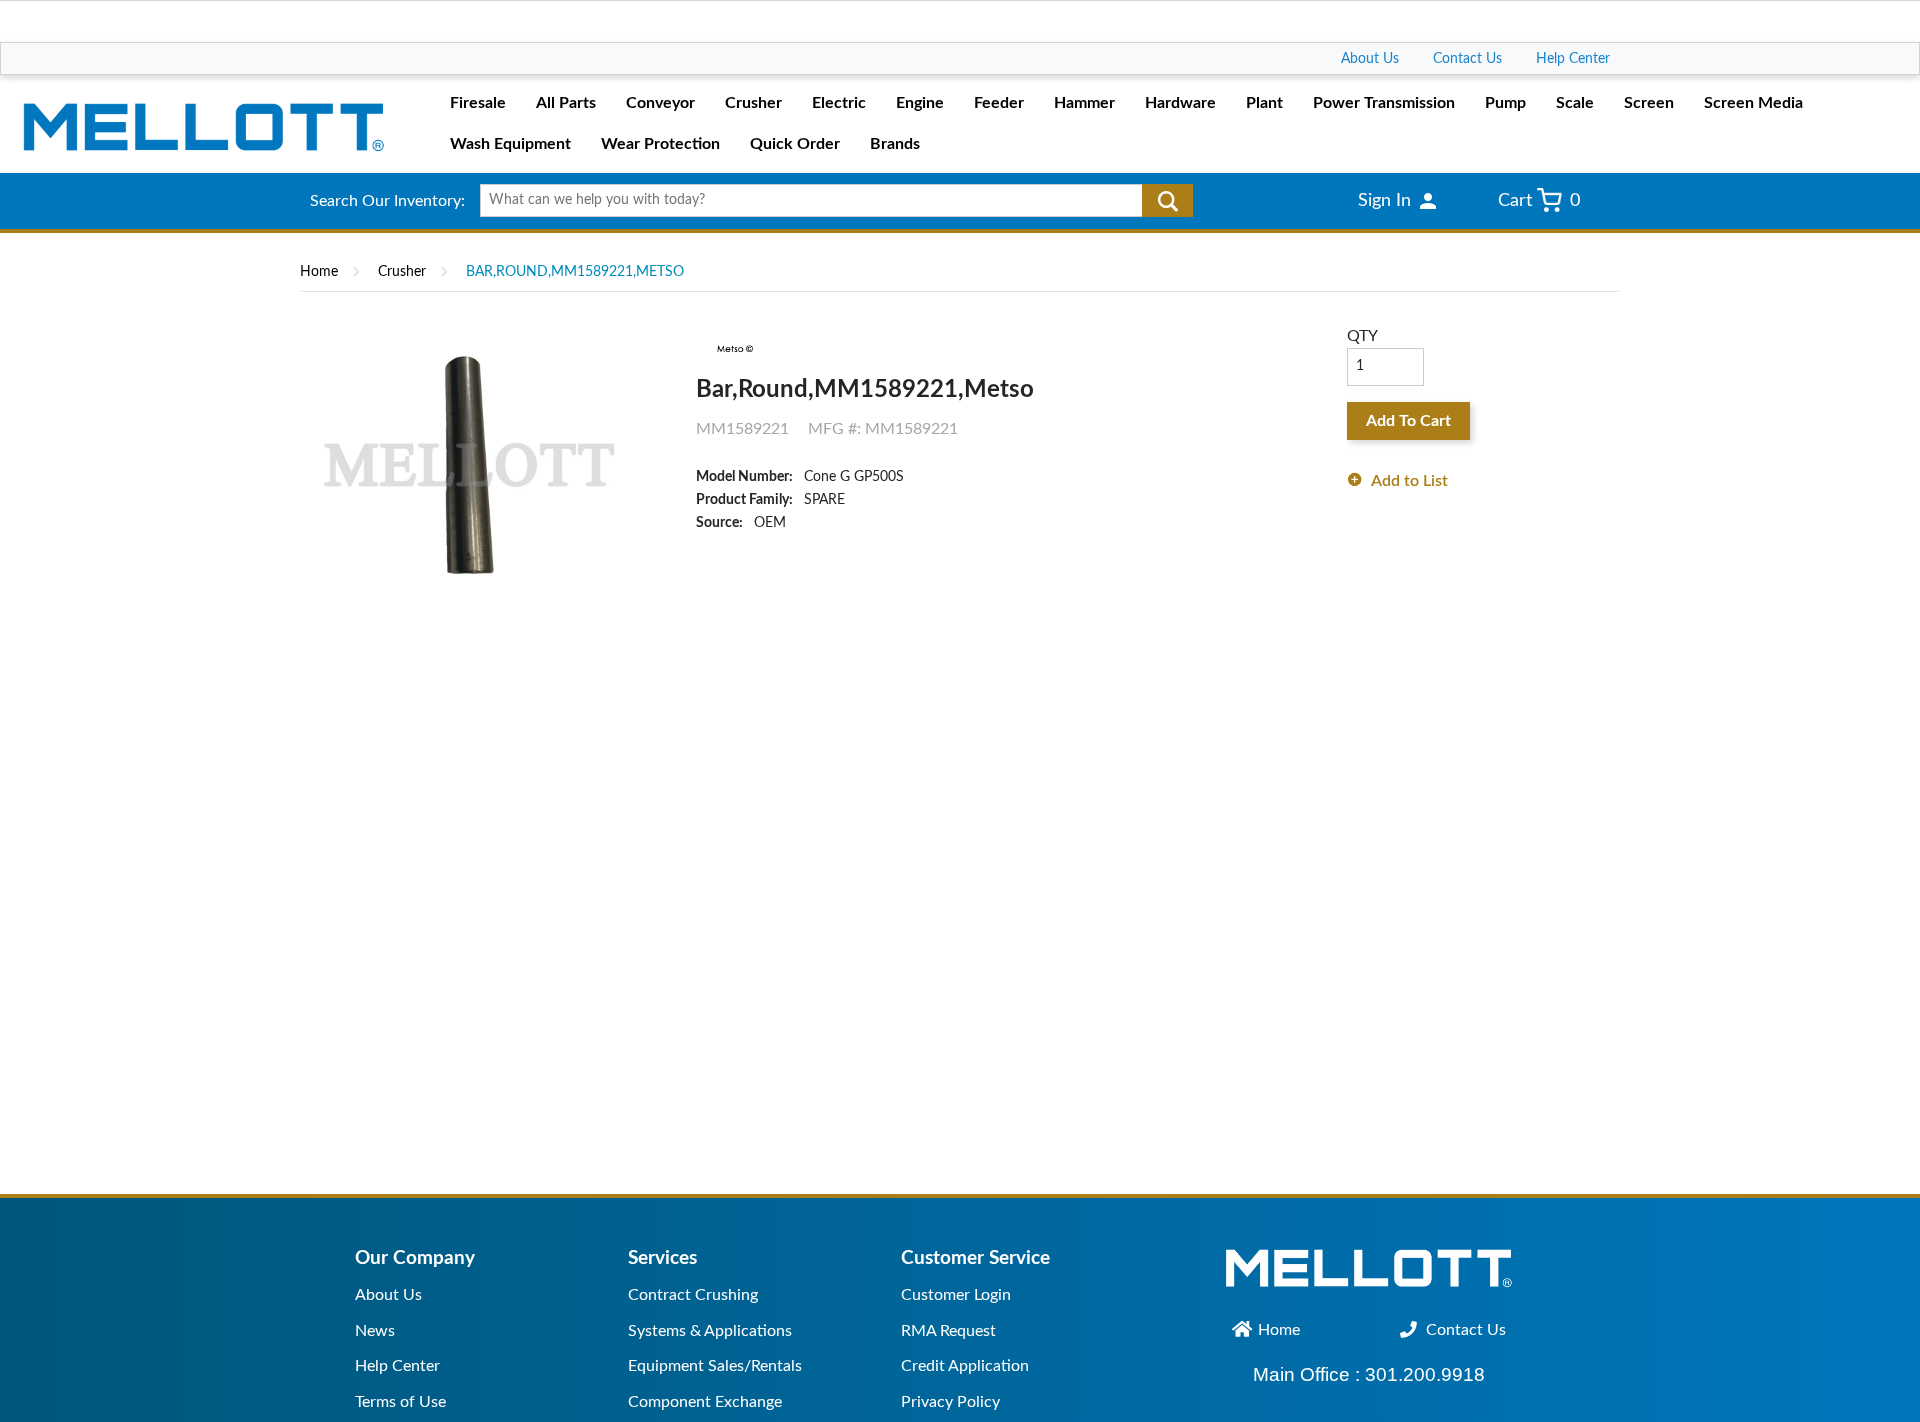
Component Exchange (705, 1402)
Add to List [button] (1409, 481)
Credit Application (965, 1366)
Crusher (402, 272)
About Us (1370, 59)
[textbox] (829, 201)
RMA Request (948, 1331)
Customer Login (956, 1295)
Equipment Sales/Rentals (715, 1366)
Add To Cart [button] (1408, 421)
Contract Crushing (693, 1295)
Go (1167, 201)
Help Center (1573, 59)
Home (319, 272)
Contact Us (1467, 59)
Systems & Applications (710, 1331)
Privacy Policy (950, 1402)
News (375, 1331)
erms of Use (404, 1402)
